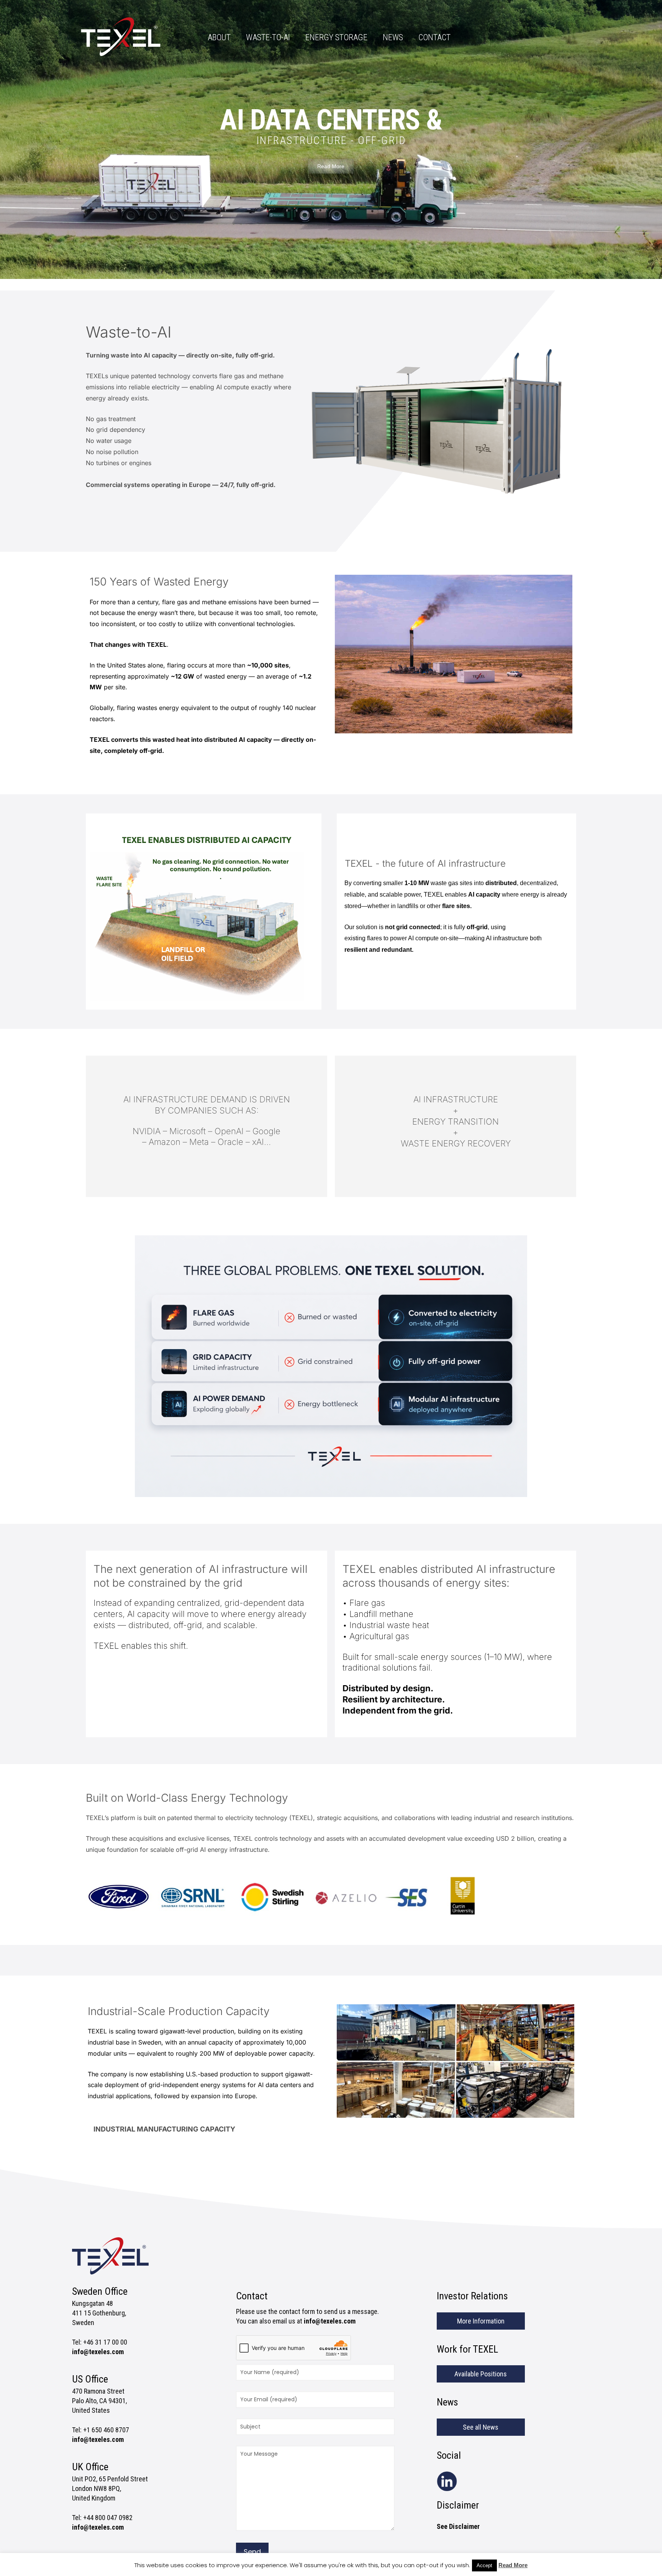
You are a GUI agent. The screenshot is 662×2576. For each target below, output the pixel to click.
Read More (513, 2565)
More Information (481, 2321)
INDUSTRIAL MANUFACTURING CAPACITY (164, 2129)
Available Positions (481, 2374)
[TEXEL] (121, 40)
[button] (206, 2129)
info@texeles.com (98, 2352)
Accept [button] (484, 2565)
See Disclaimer (458, 2526)
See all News (481, 2427)
